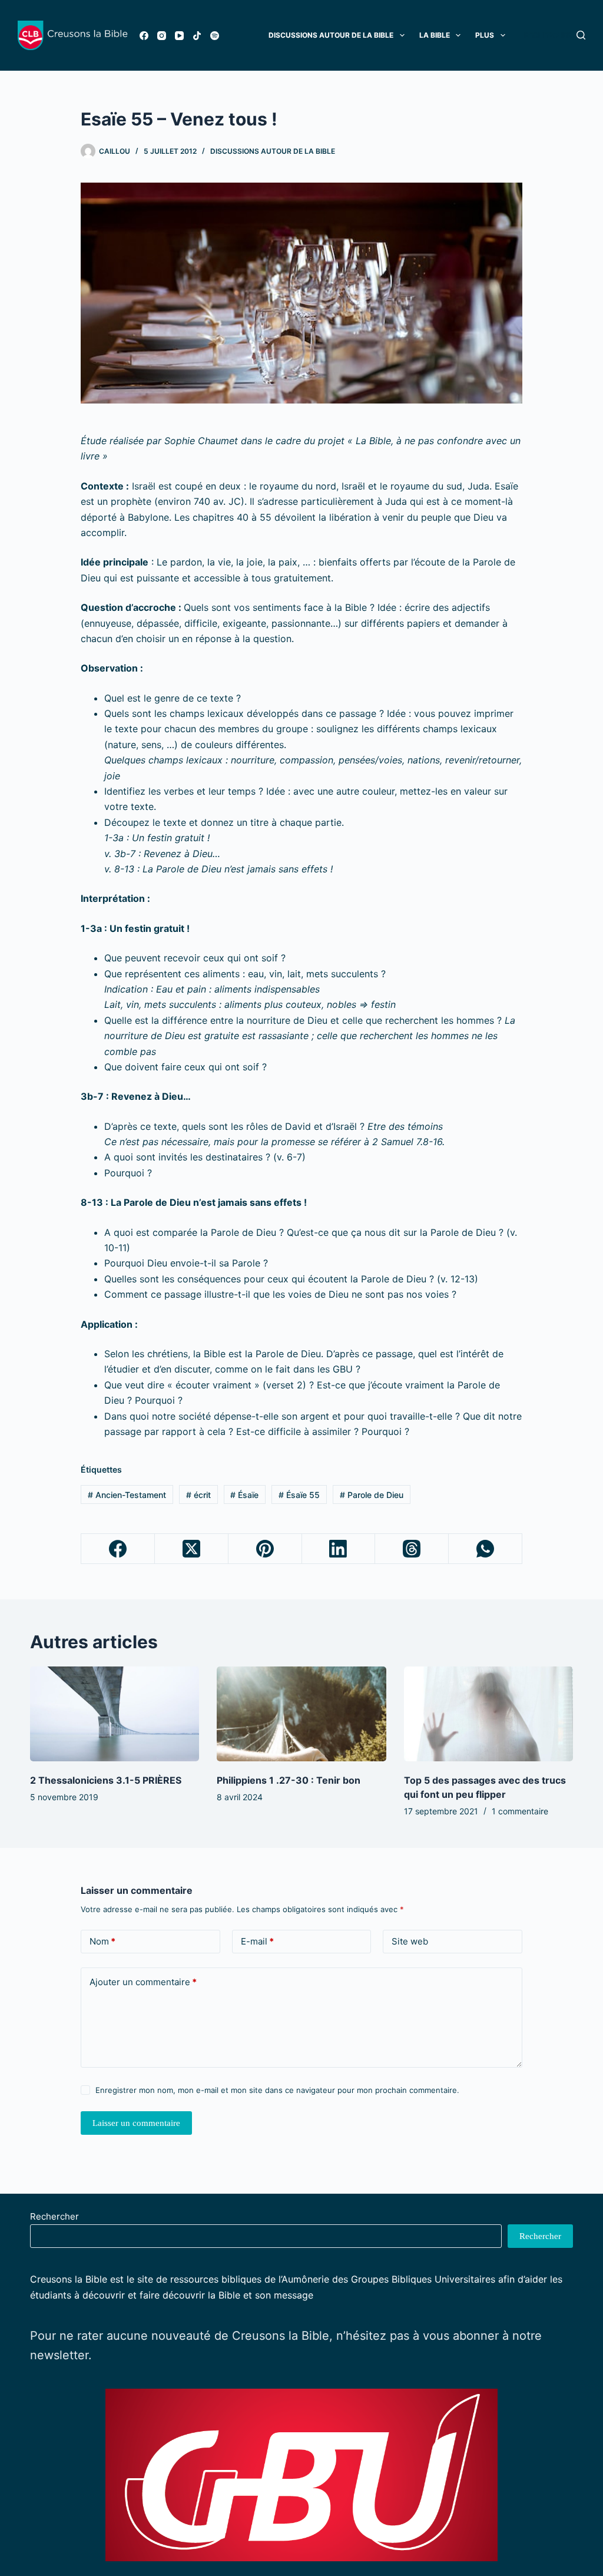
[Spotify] (215, 36)
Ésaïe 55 (299, 1495)
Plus (485, 35)
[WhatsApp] (486, 1549)
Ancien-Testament (127, 1495)
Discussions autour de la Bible (273, 151)
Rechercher (54, 2216)
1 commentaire (520, 1811)
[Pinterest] (265, 1549)
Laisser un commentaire (136, 2123)
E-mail (257, 1941)
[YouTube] (179, 36)
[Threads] (412, 1549)
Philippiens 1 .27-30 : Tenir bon (289, 1780)
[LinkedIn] (339, 1549)
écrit (198, 1495)
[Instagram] (162, 36)
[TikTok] (197, 36)
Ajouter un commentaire (143, 1982)
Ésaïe (244, 1495)
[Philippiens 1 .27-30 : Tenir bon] (301, 1714)
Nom (102, 1941)
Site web (410, 1941)
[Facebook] (144, 36)
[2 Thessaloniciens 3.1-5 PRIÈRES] (115, 1714)
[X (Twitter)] (192, 1549)
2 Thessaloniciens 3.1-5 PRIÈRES (106, 1780)
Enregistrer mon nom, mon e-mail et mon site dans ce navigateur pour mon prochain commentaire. (277, 2090)
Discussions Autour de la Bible (331, 35)
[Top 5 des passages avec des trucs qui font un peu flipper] (488, 1714)
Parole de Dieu (372, 1495)
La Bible (435, 35)
